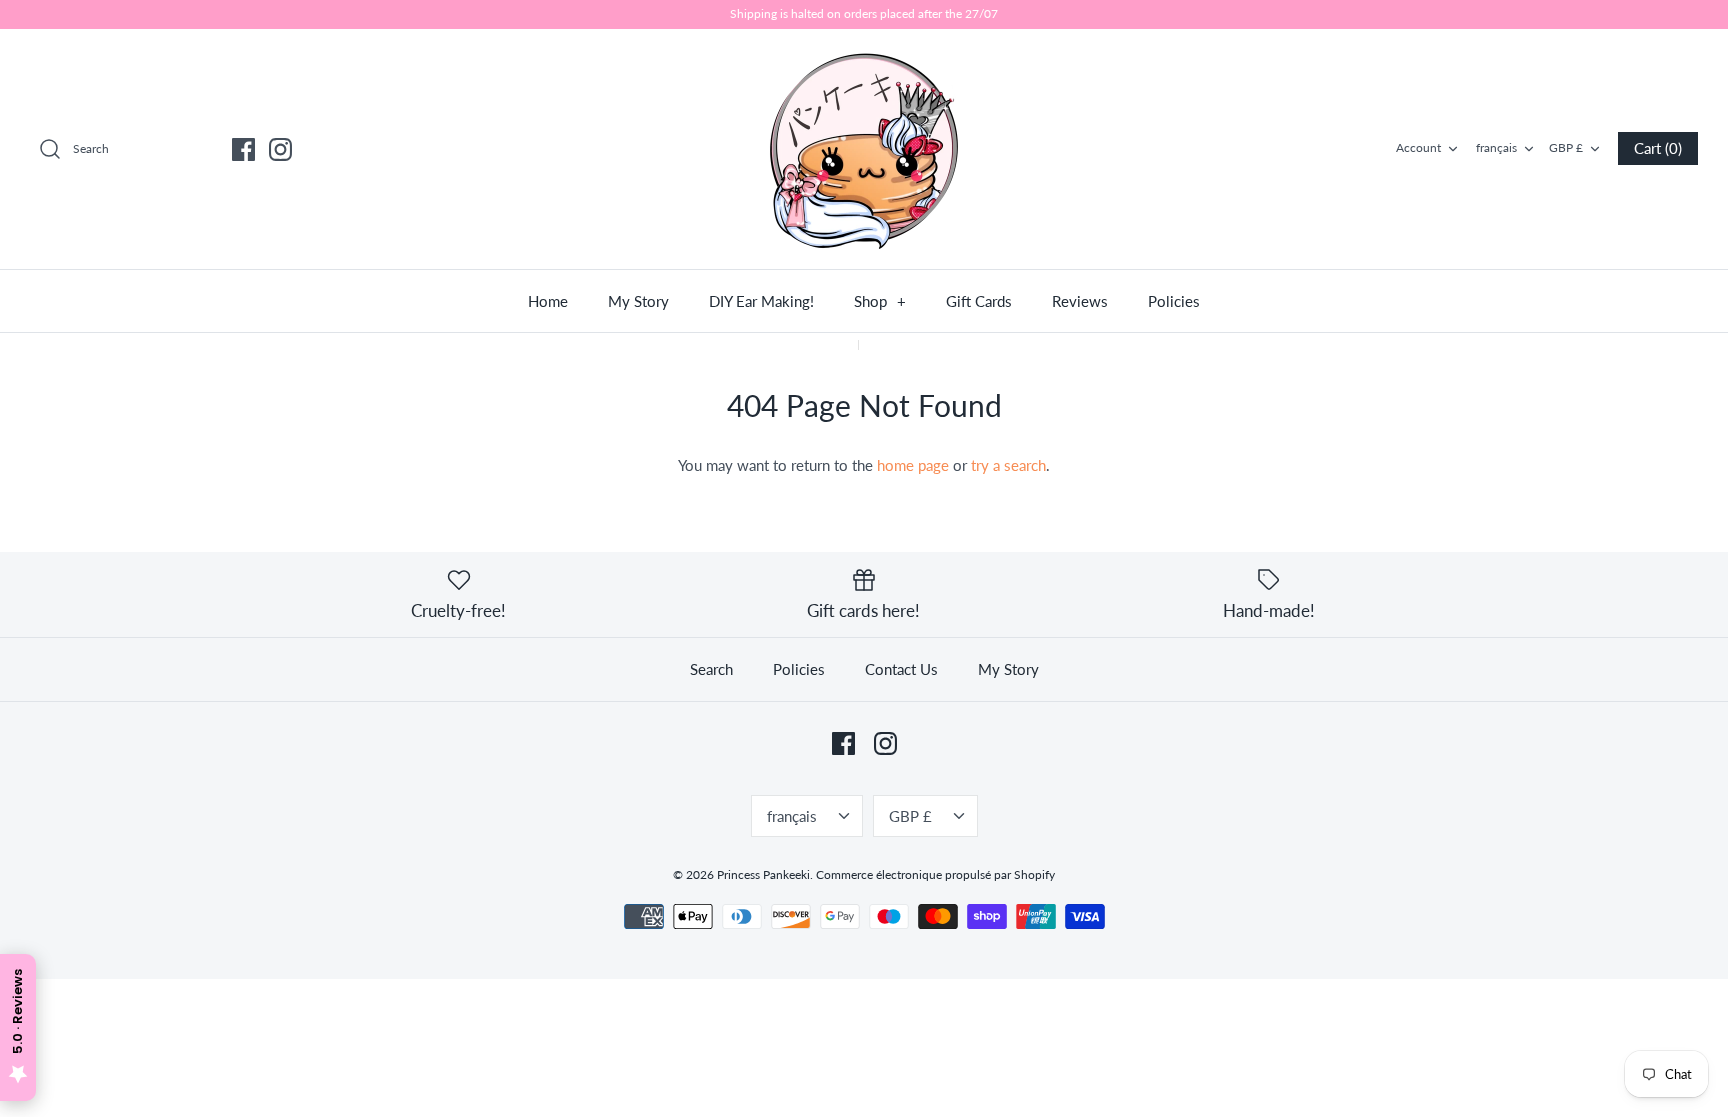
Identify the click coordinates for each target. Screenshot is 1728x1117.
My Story (638, 301)
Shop (880, 301)
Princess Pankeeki (763, 874)
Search (711, 669)
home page (913, 465)
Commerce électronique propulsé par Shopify (935, 874)
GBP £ (1566, 147)
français (1496, 147)
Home (548, 301)
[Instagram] (280, 149)
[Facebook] (243, 149)
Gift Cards (979, 301)
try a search (1008, 465)
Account (1418, 147)
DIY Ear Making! (761, 301)
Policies (1174, 301)
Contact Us (901, 669)
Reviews (1080, 301)
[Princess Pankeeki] (864, 149)
